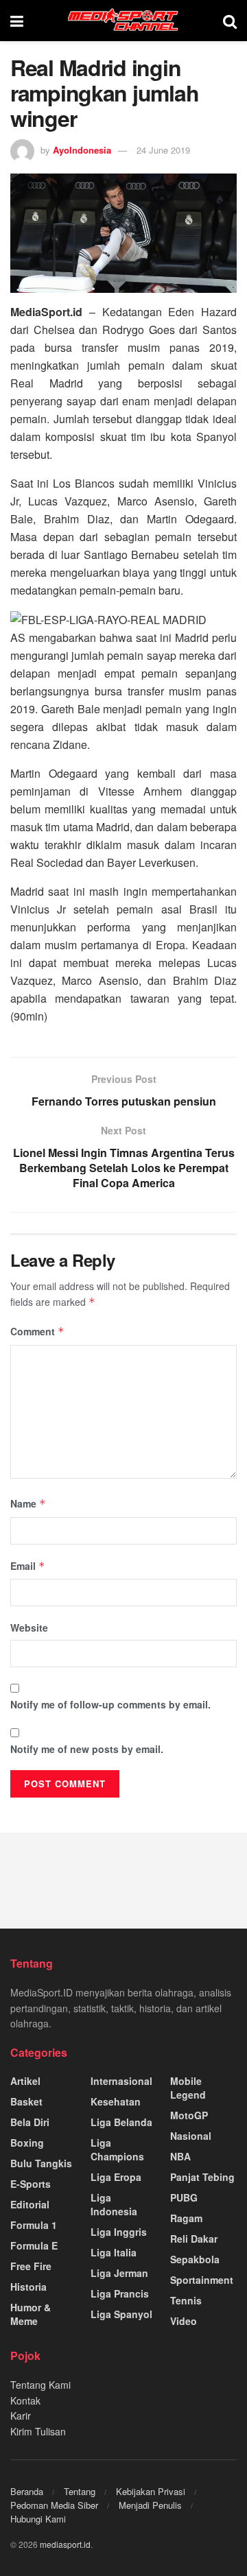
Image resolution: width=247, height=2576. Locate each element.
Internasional (121, 2081)
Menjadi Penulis (150, 2505)
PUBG (184, 2197)
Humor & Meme (31, 2314)
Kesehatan (116, 2101)
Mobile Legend (188, 2088)
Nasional (191, 2136)
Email (28, 1566)
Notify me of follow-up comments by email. (110, 1704)
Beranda (27, 2491)
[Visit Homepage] (123, 21)
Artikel (25, 2081)
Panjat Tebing (202, 2177)
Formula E (34, 2245)
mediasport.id (65, 2544)
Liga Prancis (120, 2293)
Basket (26, 2101)
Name (28, 1503)
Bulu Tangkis (41, 2163)
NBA (180, 2156)
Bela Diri (30, 2122)
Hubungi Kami (38, 2519)
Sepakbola (195, 2259)
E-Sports (31, 2184)
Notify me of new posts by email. (87, 1749)
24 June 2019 (163, 150)
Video (184, 2321)
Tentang (80, 2491)
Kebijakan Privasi (151, 2491)
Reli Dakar (194, 2239)
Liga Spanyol (121, 2314)
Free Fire (31, 2266)
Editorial (30, 2204)
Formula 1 (34, 2225)
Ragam (186, 2218)
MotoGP (189, 2115)
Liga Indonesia (114, 2204)
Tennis (186, 2300)
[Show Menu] (17, 21)
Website (29, 1627)
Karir (21, 2416)
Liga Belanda (121, 2122)
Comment (37, 1331)
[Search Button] (230, 21)
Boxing (27, 2143)
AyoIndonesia (82, 150)
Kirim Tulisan (38, 2431)
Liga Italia (114, 2252)
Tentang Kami (40, 2385)
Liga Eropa (116, 2177)
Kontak (25, 2400)
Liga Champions (117, 2149)
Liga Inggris (119, 2232)
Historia (28, 2287)
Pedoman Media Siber (54, 2505)
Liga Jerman (119, 2273)
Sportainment (202, 2280)
